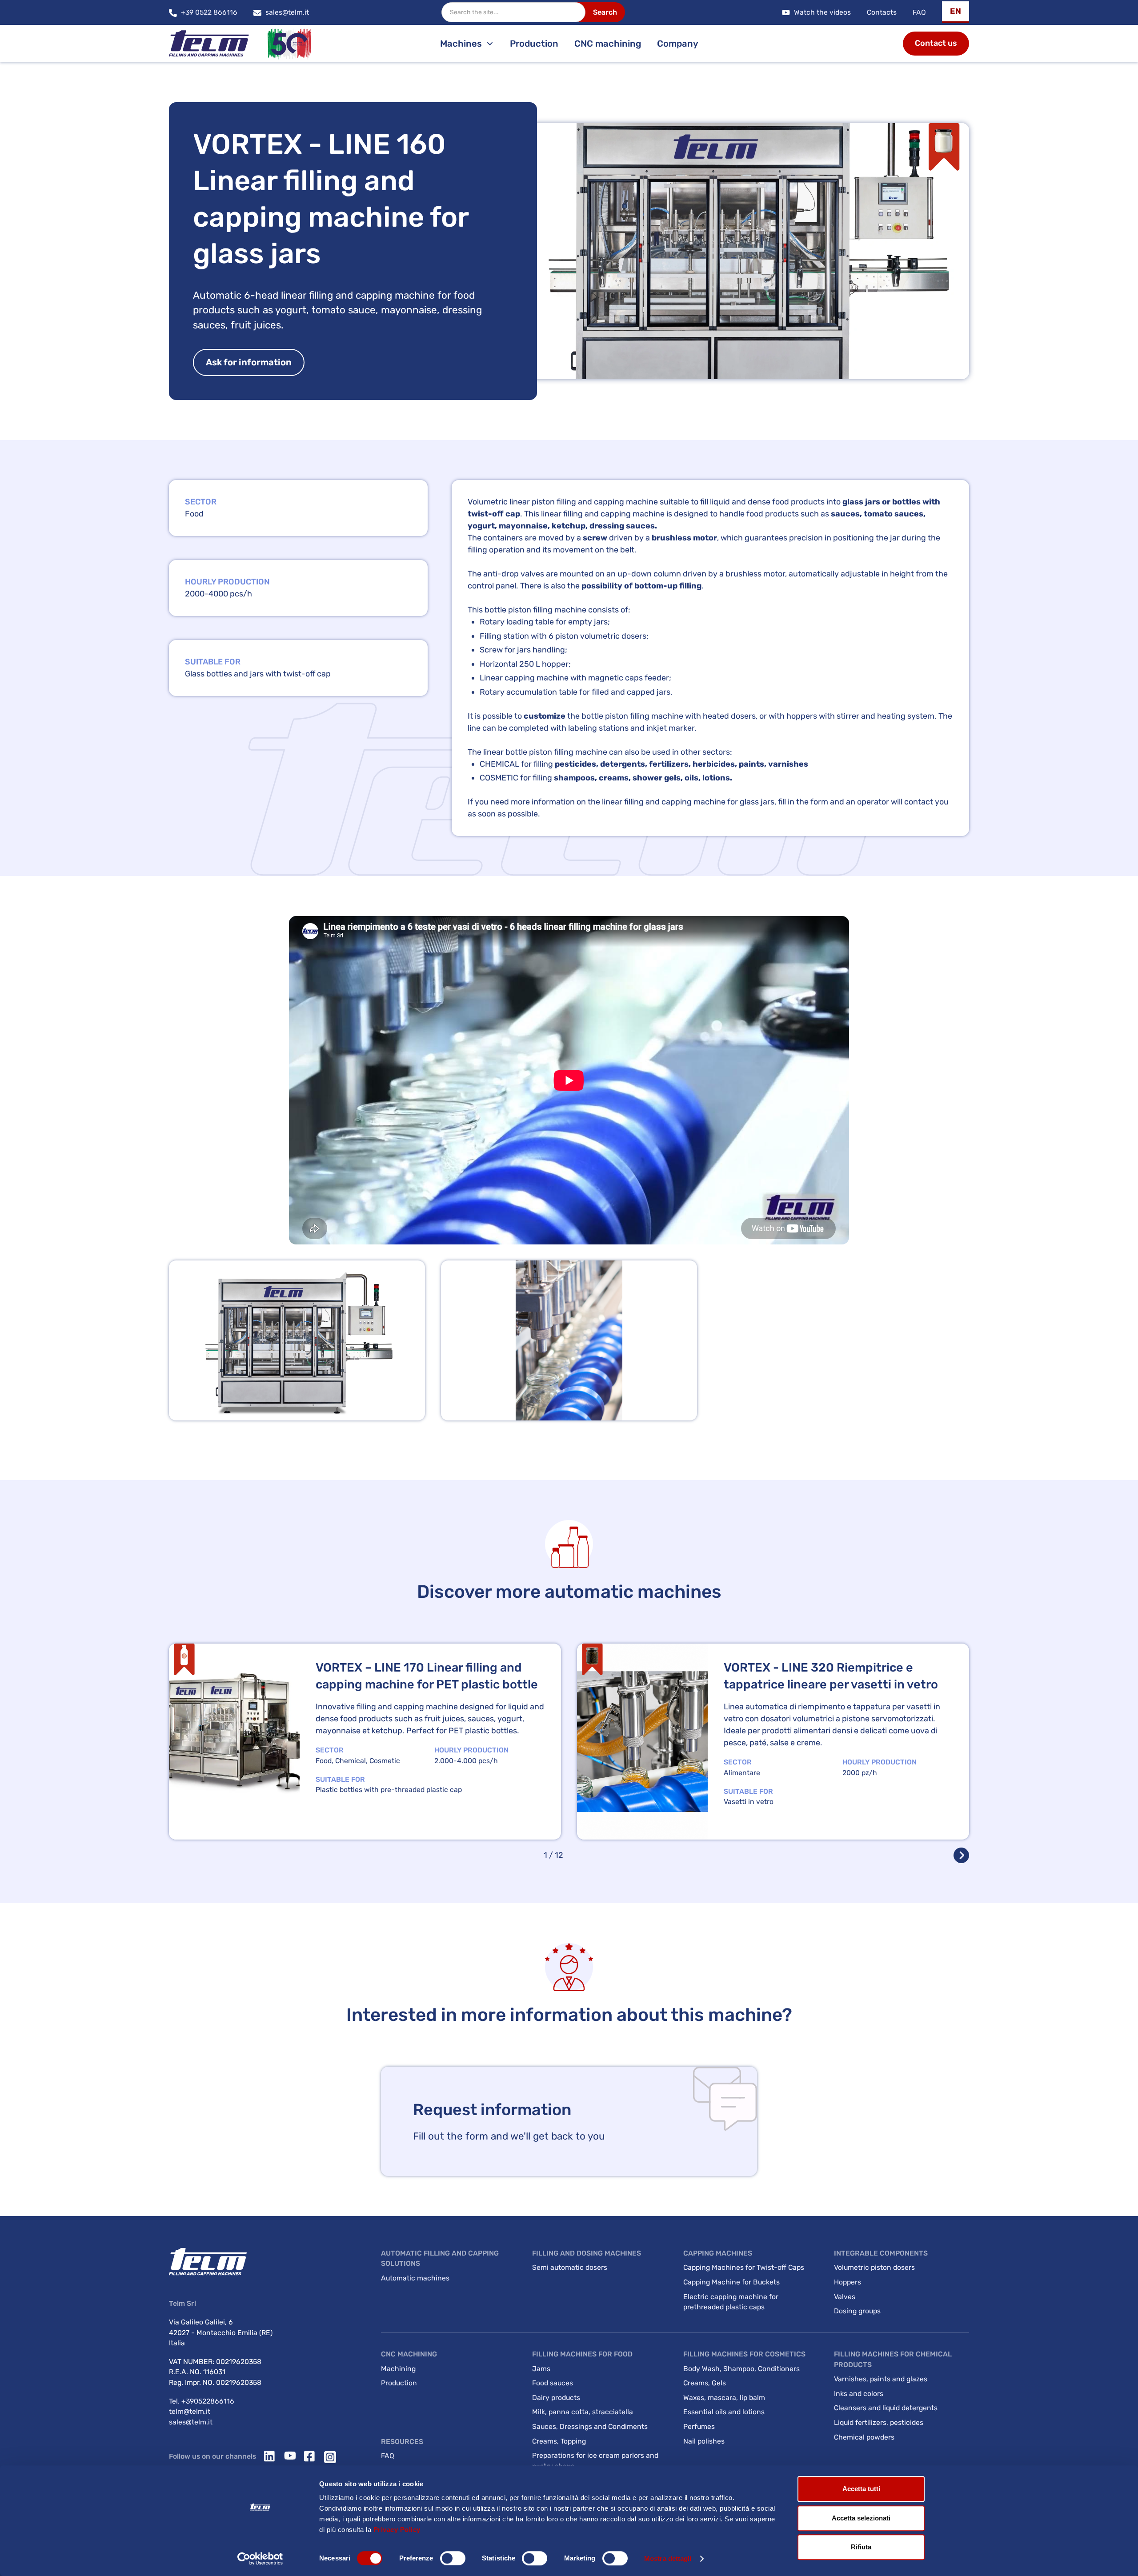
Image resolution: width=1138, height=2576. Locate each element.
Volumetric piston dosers (874, 2267)
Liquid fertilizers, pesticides (879, 2422)
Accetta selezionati (861, 2518)
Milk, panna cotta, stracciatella (583, 2412)
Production (534, 44)
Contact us (936, 43)
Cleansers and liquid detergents (886, 2408)
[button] (956, 12)
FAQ (919, 12)
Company (678, 44)
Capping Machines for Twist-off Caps (744, 2267)
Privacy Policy (397, 2530)
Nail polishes (704, 2441)
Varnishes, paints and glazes (881, 2379)
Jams (541, 2369)
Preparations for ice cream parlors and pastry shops (595, 2461)
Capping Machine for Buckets (731, 2282)
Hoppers (847, 2282)
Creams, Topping (559, 2441)
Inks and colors (859, 2394)
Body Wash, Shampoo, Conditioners (741, 2369)
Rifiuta (861, 2547)
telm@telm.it (190, 2411)
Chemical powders (864, 2437)
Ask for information (249, 362)
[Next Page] (961, 1855)
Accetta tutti (861, 2489)
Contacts (882, 12)
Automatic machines (415, 2278)
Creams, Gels (705, 2383)
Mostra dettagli (668, 2558)
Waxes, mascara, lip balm (724, 2398)
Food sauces (553, 2383)
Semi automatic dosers (570, 2267)
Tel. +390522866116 (202, 2401)
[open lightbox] (297, 1340)
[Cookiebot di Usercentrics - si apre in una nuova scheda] (260, 2559)
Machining (398, 2369)
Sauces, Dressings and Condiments (590, 2426)
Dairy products (556, 2398)
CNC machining (608, 44)
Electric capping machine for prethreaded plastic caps (731, 2302)
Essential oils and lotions (724, 2412)
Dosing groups (857, 2311)
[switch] (453, 2558)
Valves (845, 2297)
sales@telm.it (191, 2422)
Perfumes (699, 2426)
